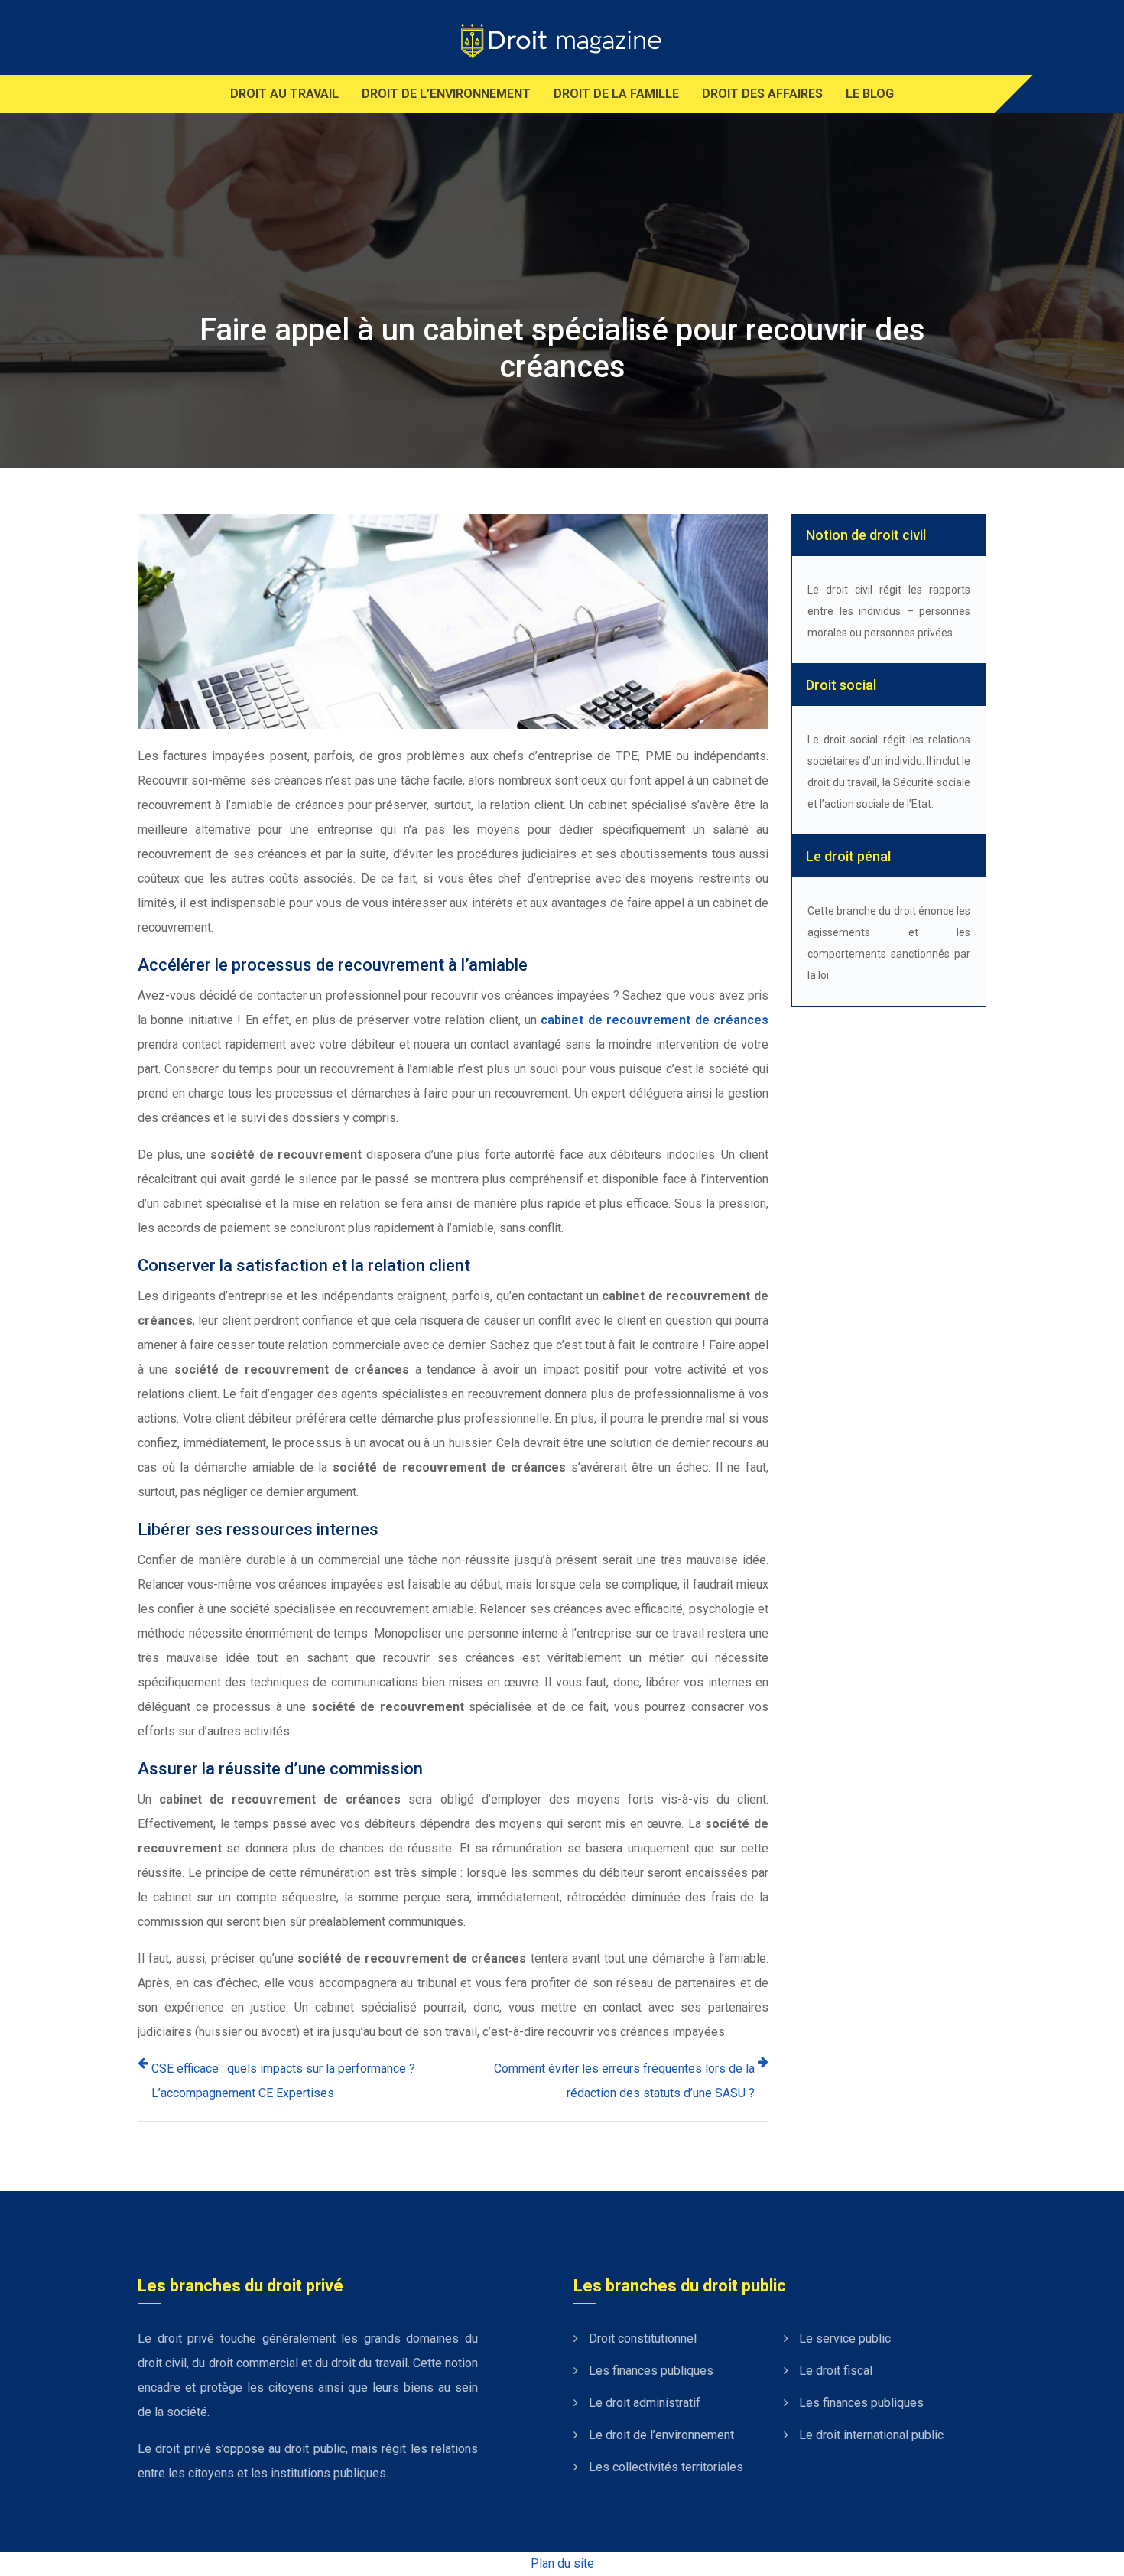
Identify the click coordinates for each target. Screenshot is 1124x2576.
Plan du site (562, 2563)
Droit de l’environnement (446, 94)
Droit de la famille (616, 94)
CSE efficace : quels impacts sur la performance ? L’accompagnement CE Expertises (283, 2081)
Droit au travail (284, 94)
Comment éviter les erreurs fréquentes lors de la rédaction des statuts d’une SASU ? (624, 2081)
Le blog (870, 94)
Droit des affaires (762, 94)
